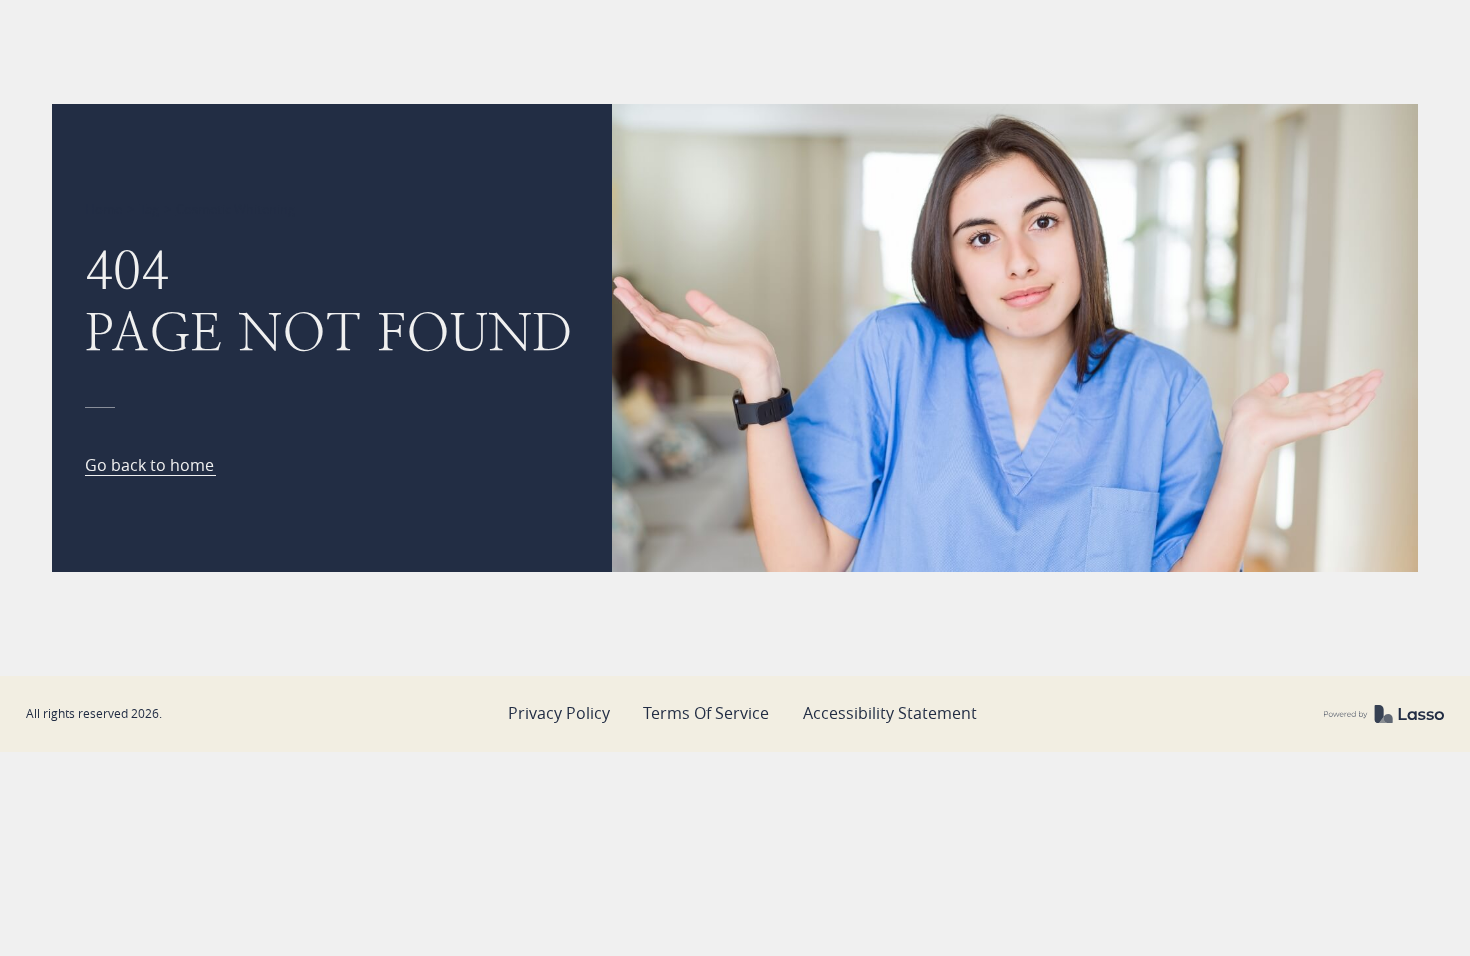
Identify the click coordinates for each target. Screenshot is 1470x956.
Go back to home (149, 466)
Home (103, 209)
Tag (149, 209)
